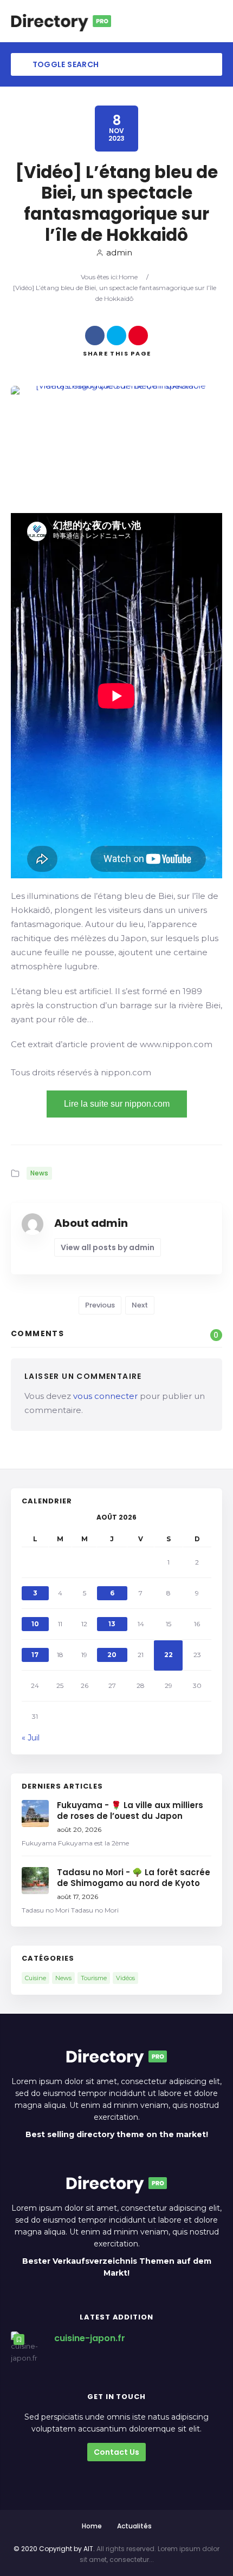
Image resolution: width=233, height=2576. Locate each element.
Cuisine (35, 1978)
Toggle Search (64, 64)
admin (119, 252)
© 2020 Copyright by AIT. (54, 2549)
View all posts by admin (108, 1247)
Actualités (134, 2526)
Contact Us (116, 2452)
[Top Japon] (61, 21)
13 (112, 1624)
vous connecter (105, 1396)
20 (112, 1655)
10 (35, 1624)
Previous (100, 1305)
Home (128, 277)
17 (35, 1655)
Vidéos (125, 1978)
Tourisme (94, 1978)
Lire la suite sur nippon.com (117, 1104)
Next (140, 1305)
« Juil (31, 1738)
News (39, 1173)
